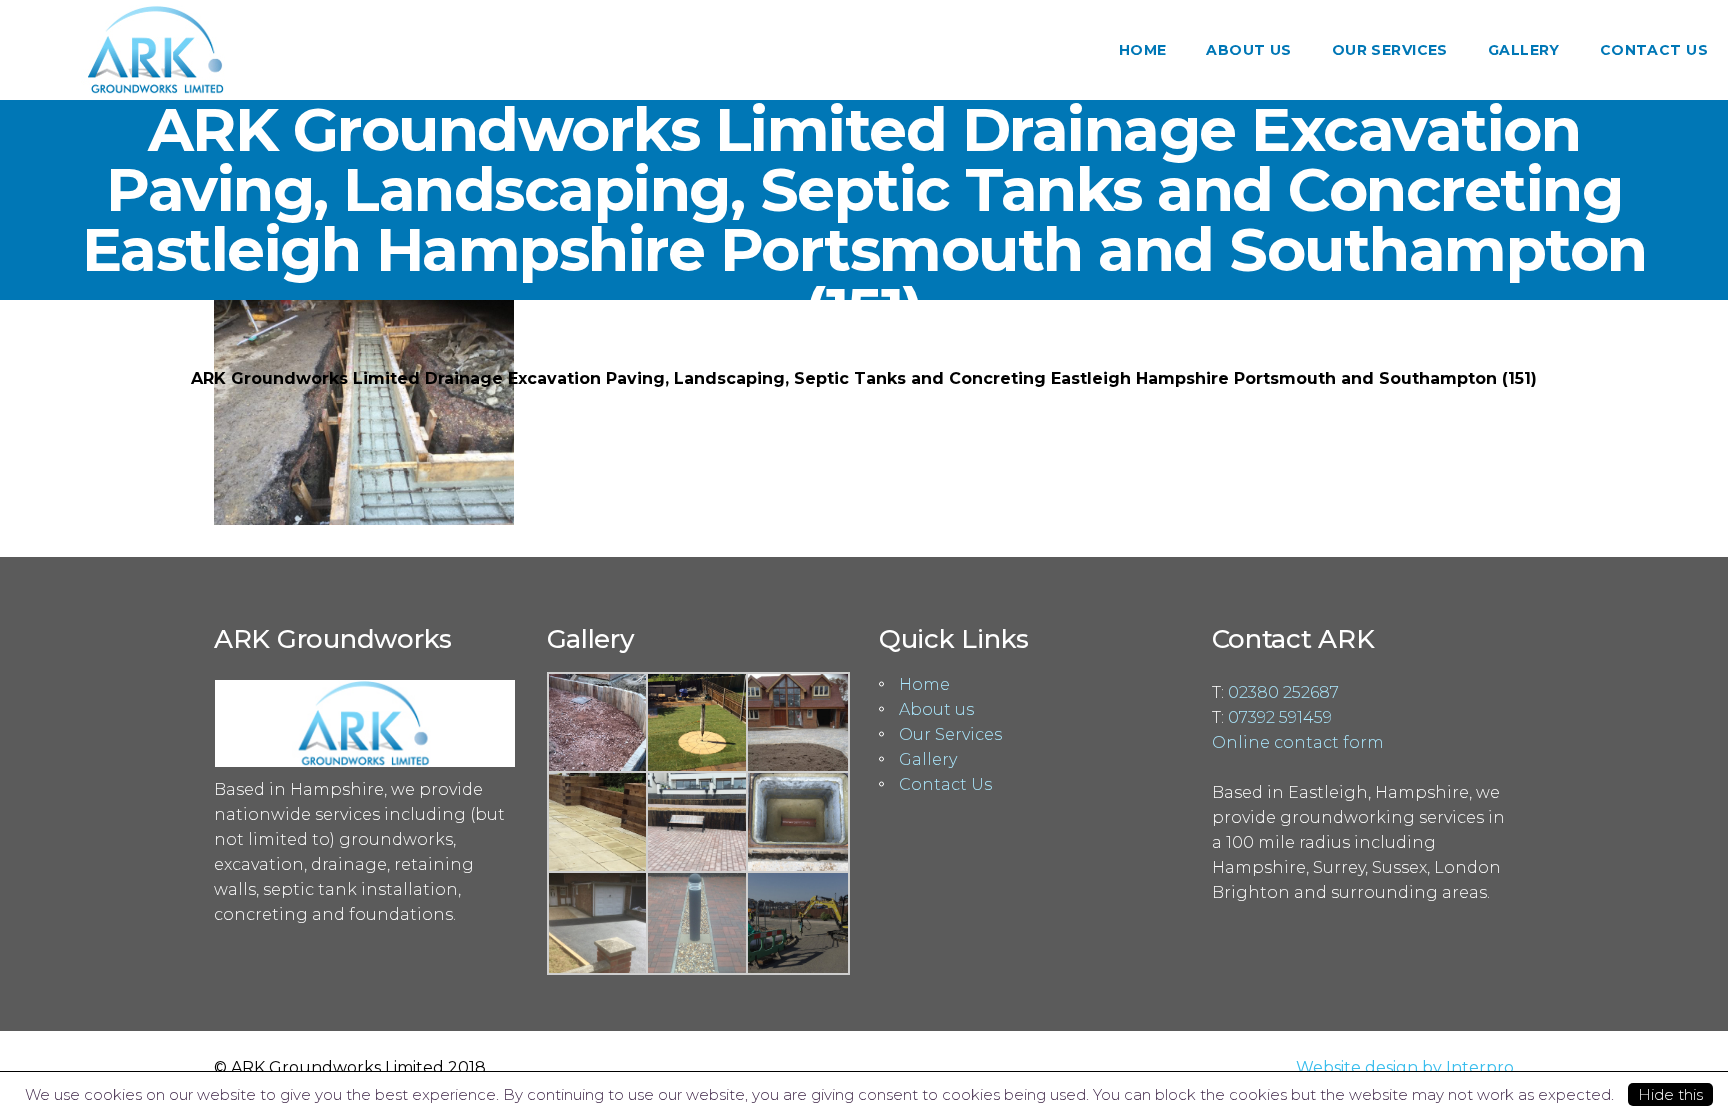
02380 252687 (1283, 692)
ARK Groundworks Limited (817, 354)
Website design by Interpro (1405, 1067)
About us (936, 709)
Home (924, 684)
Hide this (1670, 1094)
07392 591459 (1280, 717)
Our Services (950, 734)
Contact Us (945, 784)
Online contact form (1298, 742)
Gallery (978, 354)
